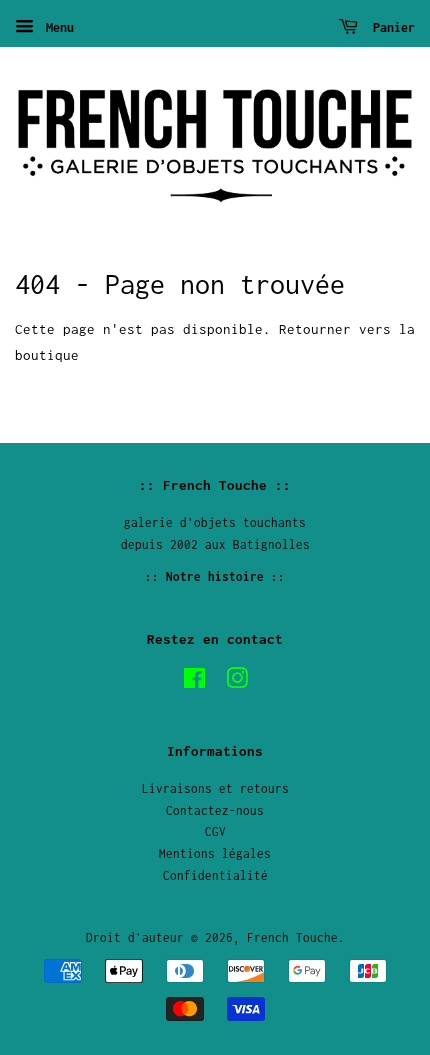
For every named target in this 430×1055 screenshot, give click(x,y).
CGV (215, 831)
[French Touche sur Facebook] (194, 682)
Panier (390, 27)
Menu (56, 27)
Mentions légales (215, 853)
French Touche (292, 937)
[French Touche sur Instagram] (237, 682)
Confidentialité (215, 875)
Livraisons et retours (215, 788)
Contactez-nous (215, 810)
